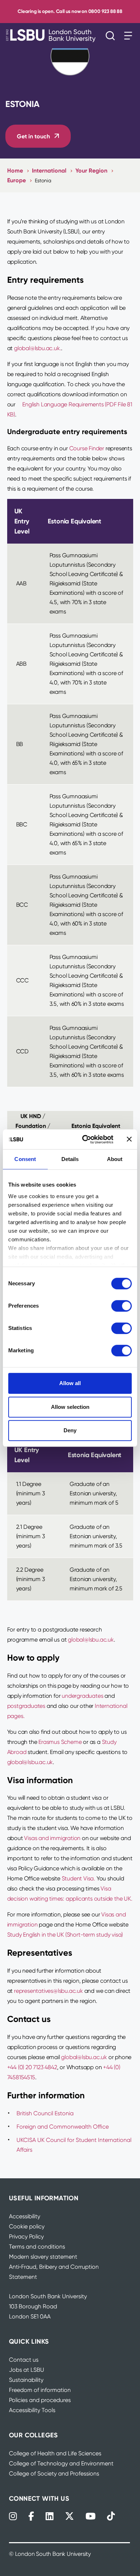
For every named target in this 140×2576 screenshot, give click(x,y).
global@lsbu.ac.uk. (38, 348)
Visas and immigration (52, 1838)
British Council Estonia (45, 2113)
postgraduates (26, 1706)
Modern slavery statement (43, 2257)
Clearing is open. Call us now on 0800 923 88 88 (70, 11)
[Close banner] (129, 1139)
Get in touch (33, 136)
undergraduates (82, 1696)
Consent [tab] (25, 1159)
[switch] (122, 1306)
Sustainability (26, 2380)
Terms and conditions (37, 2247)
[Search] (112, 36)
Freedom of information (40, 2390)
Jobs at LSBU (27, 2370)
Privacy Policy (26, 2236)
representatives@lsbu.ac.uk (48, 1991)
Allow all (70, 1383)
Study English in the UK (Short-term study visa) (65, 1935)
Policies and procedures (40, 2400)
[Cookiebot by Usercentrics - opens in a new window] (85, 1139)
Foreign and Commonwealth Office (63, 2127)
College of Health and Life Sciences (55, 2453)
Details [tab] (70, 1159)
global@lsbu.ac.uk (91, 1640)
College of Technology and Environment (61, 2463)
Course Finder (87, 448)
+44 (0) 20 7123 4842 (32, 2067)
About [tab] (115, 1159)
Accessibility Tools (32, 2410)
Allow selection (70, 1407)
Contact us (24, 2360)
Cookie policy (27, 2226)
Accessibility (25, 2216)
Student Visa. (79, 1878)
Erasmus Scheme (60, 1742)
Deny (70, 1430)
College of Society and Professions (54, 2474)
